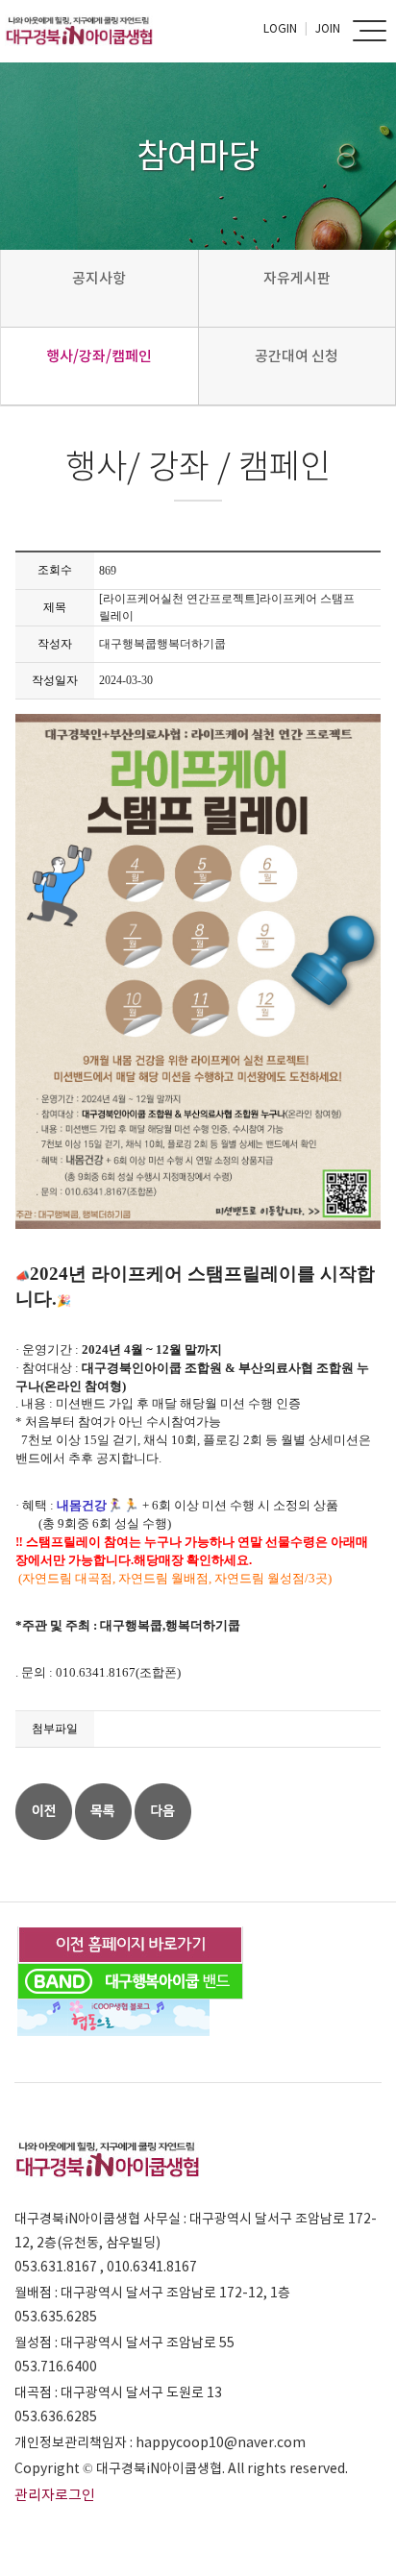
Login (280, 28)
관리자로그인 (55, 2495)
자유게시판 (297, 278)
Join (328, 28)
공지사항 (99, 278)
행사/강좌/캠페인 (99, 356)
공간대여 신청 (297, 356)
